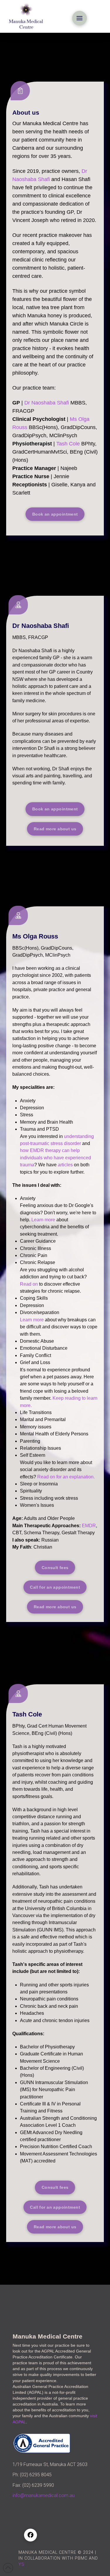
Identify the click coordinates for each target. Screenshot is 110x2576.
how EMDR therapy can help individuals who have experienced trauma (55, 1158)
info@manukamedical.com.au (44, 2495)
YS (21, 2564)
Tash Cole (68, 444)
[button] (79, 18)
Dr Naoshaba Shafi (47, 403)
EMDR (89, 1526)
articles (65, 1165)
